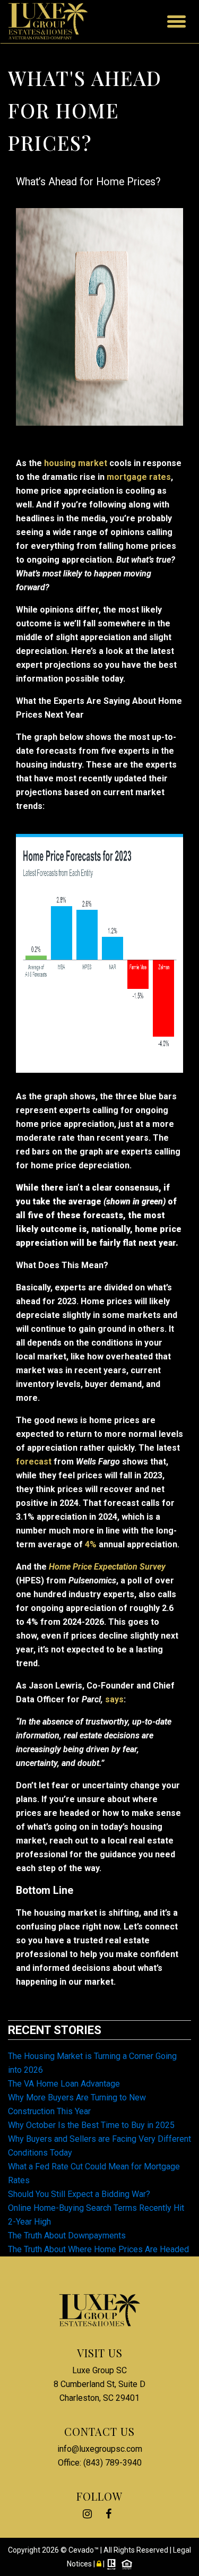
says (114, 1699)
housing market (76, 463)
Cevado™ (84, 2550)
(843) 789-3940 (113, 2463)
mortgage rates (139, 477)
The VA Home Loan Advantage (64, 2084)
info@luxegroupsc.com (100, 2449)
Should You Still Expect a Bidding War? (79, 2194)
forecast (34, 1462)
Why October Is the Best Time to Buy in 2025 (91, 2125)
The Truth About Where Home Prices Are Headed (98, 2249)
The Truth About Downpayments (67, 2235)
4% (91, 1544)
